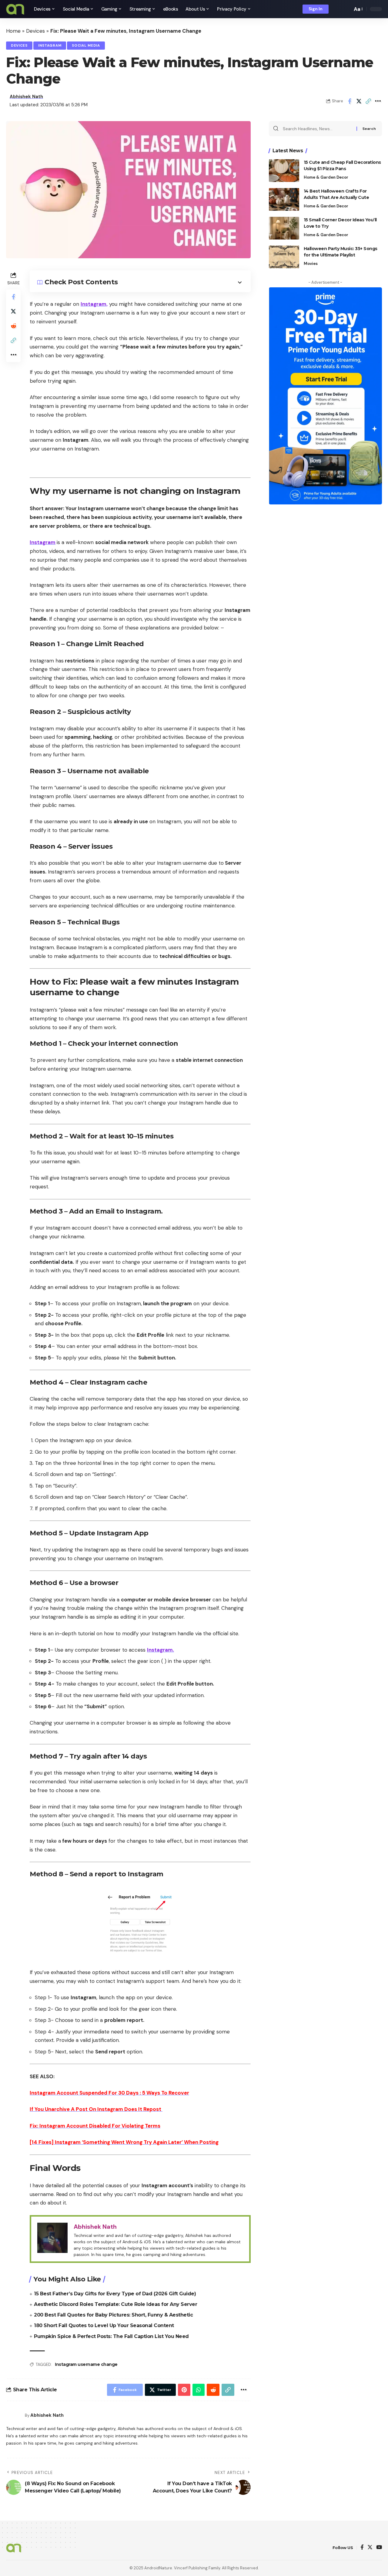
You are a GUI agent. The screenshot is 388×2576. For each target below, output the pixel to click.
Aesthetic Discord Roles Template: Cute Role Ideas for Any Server (115, 2304)
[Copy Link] (368, 101)
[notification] (337, 9)
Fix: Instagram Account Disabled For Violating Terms (95, 2126)
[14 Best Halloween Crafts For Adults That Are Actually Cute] (284, 199)
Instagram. (161, 1650)
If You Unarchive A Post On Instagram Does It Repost (96, 2109)
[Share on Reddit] (13, 326)
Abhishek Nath (26, 97)
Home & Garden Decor (326, 177)
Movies (311, 264)
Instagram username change (86, 2364)
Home (13, 31)
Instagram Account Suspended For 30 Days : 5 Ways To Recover (109, 2093)
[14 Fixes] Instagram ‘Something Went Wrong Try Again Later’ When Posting (124, 2142)
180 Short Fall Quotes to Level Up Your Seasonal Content (104, 2325)
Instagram (50, 46)
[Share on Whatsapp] (199, 2390)
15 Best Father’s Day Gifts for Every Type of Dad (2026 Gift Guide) (115, 2294)
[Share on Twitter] (359, 101)
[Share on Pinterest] (184, 2390)
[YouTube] (379, 2548)
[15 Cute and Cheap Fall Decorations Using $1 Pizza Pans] (284, 171)
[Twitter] (370, 2548)
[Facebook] (362, 2548)
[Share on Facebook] (350, 101)
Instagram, (94, 304)
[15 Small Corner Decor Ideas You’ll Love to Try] (284, 228)
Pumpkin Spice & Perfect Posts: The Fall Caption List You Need (111, 2336)
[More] (378, 101)
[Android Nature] (15, 9)
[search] (346, 9)
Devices (35, 31)
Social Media (86, 46)
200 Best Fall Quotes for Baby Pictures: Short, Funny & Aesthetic (113, 2315)
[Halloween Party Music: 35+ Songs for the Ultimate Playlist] (284, 257)
